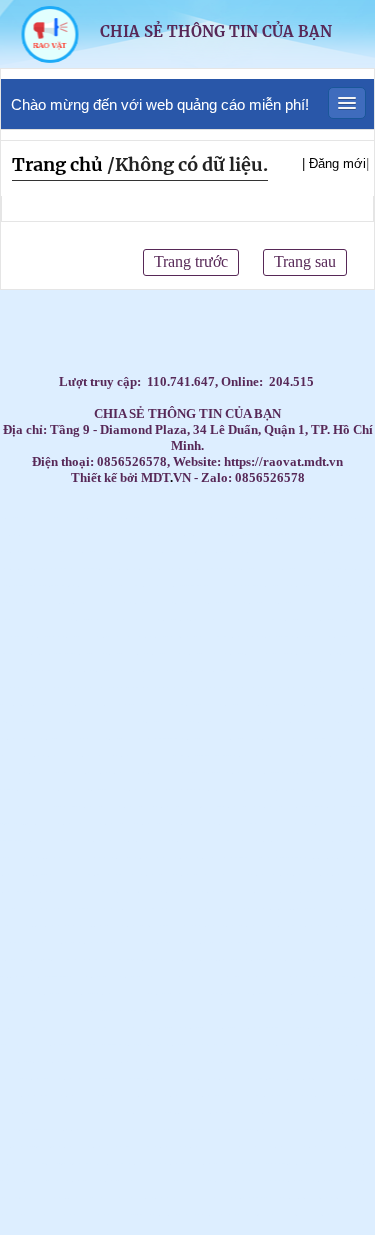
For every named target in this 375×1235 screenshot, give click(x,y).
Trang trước (191, 261)
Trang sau (305, 261)
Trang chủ (57, 164)
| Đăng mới (334, 163)
